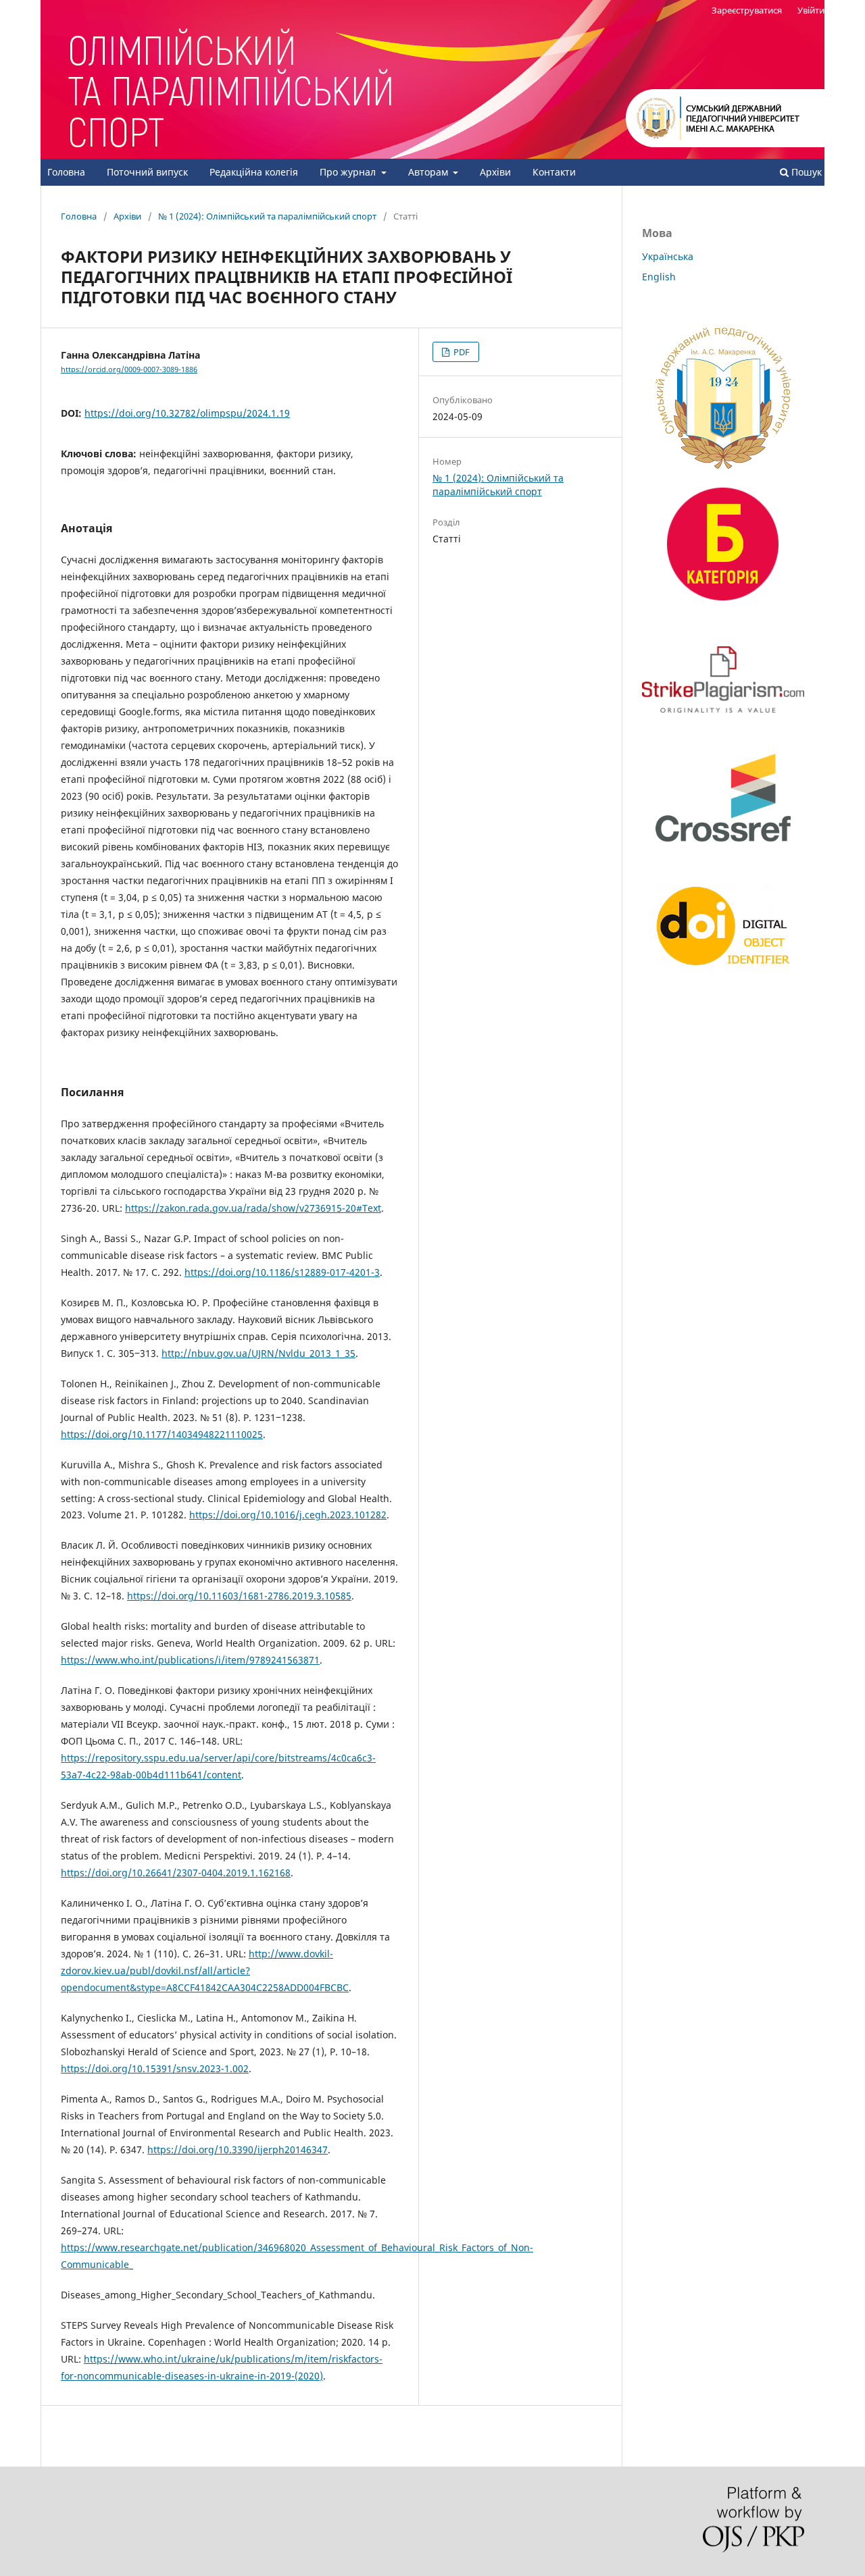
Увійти (811, 10)
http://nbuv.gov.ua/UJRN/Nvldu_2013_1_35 (258, 1353)
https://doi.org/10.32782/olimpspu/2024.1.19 (187, 413)
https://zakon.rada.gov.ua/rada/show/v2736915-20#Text (253, 1208)
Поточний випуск (147, 172)
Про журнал (349, 172)
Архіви (495, 172)
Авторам (429, 172)
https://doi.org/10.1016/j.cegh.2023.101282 (288, 1515)
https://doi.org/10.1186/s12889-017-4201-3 (282, 1272)
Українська (668, 256)
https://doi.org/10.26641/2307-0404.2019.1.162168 (176, 1873)
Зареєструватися (747, 10)
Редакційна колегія (254, 172)
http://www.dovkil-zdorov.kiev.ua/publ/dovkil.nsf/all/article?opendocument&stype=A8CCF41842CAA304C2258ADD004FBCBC (205, 1970)
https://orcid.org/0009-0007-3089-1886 (129, 369)
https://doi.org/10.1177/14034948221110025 (162, 1434)
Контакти (554, 172)
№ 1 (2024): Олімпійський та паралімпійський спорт (267, 216)
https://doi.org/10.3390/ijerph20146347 (238, 2149)
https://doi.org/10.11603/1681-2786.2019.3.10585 (239, 1596)
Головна (66, 172)
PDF (461, 352)
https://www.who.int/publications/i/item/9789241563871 (190, 1660)
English (659, 277)
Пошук (805, 172)
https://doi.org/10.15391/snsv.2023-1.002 (155, 2068)
